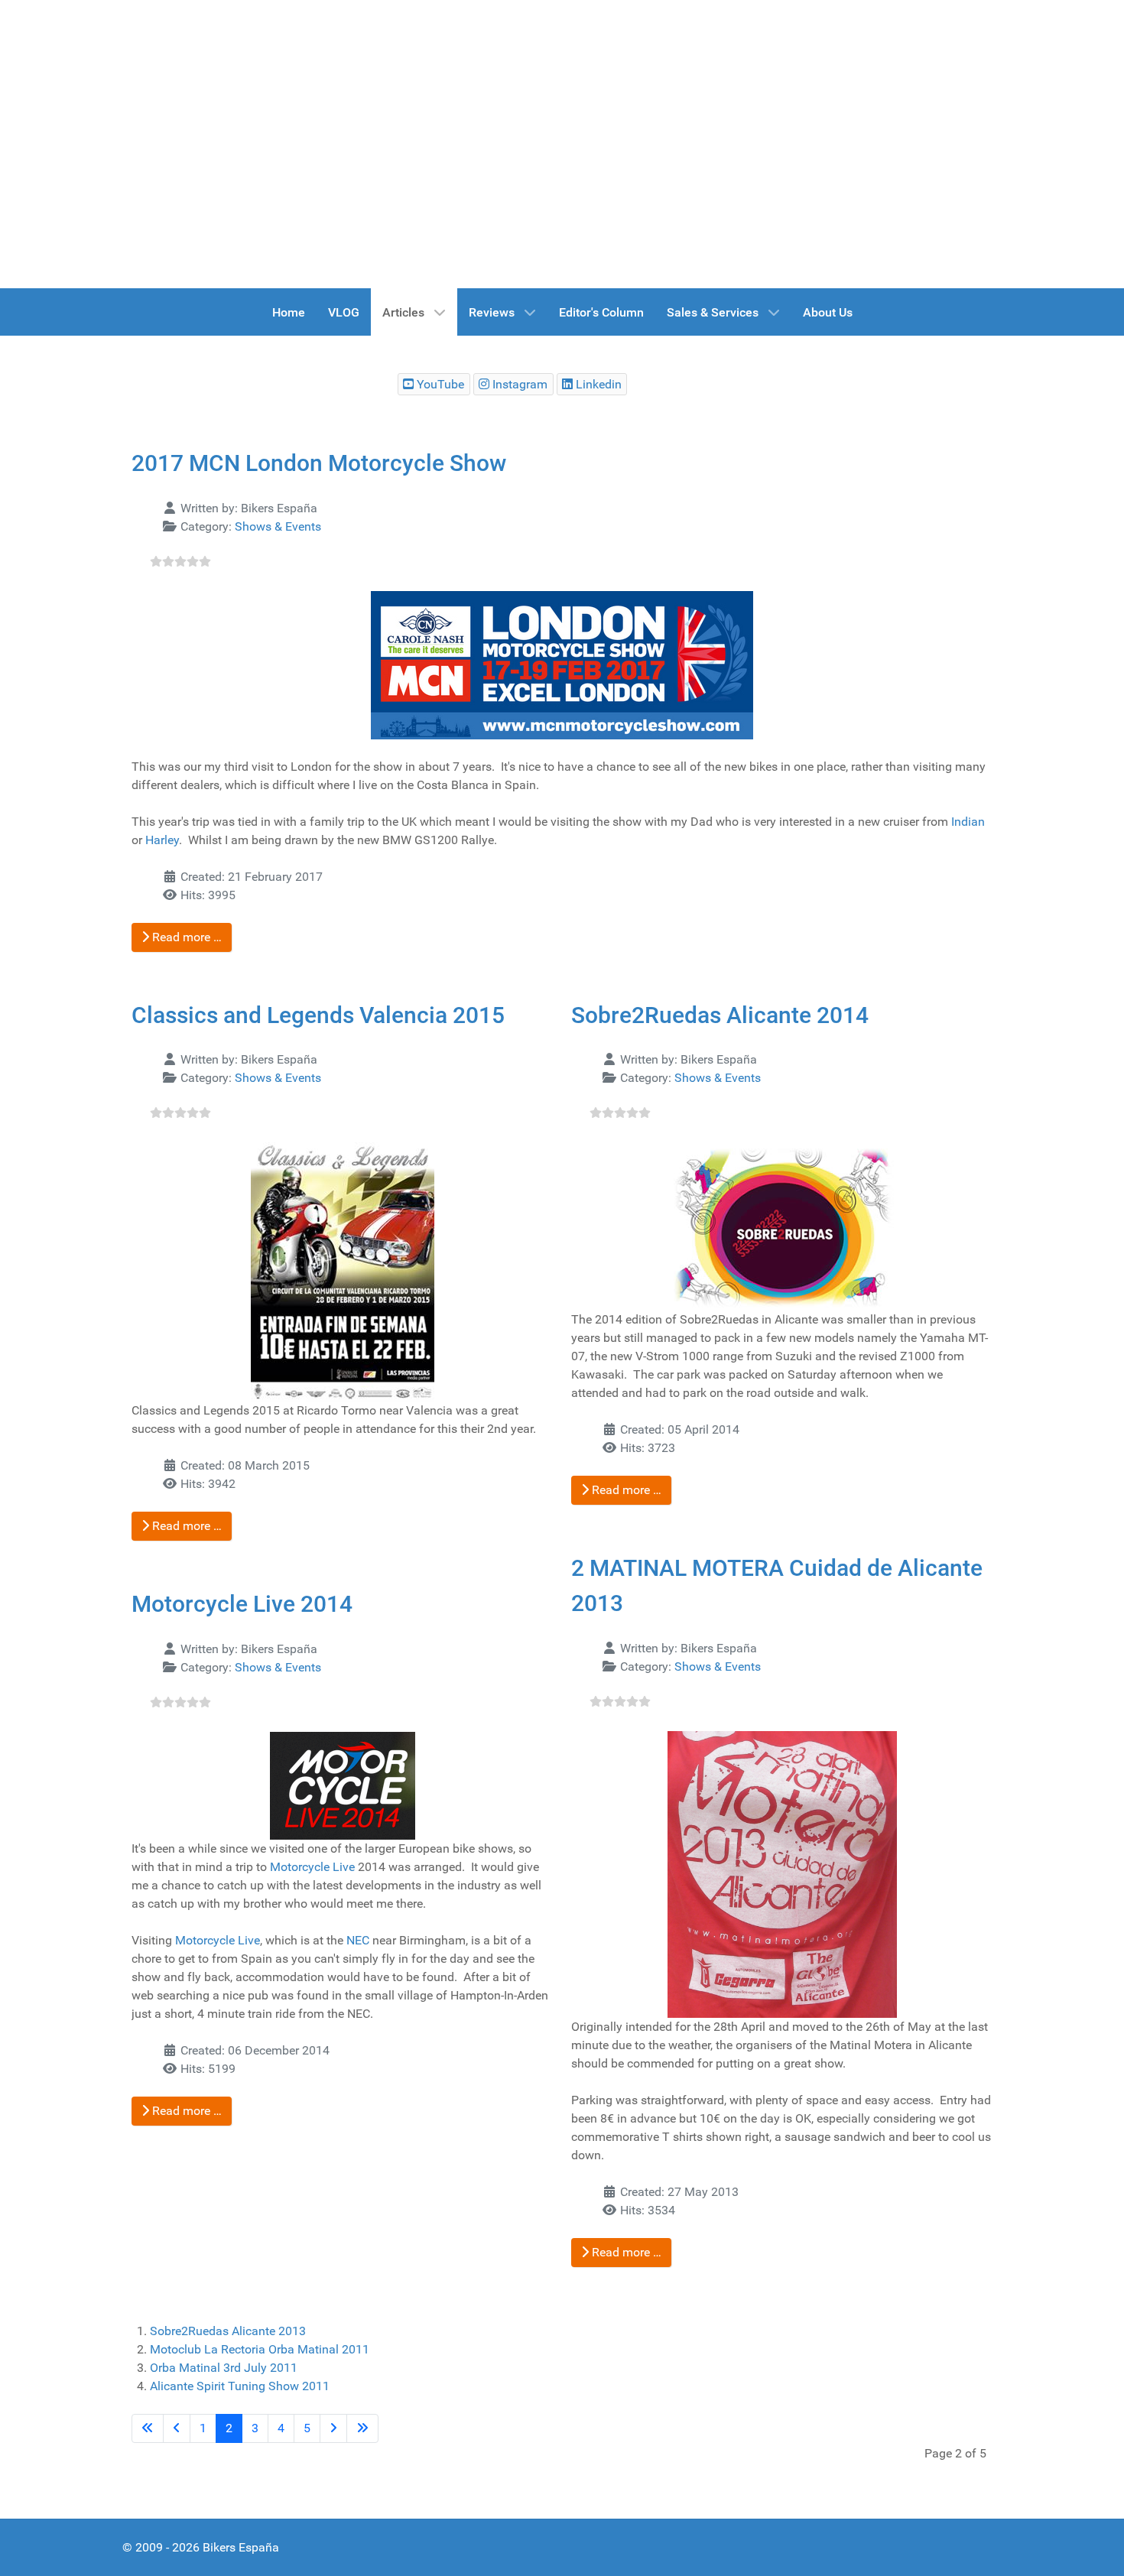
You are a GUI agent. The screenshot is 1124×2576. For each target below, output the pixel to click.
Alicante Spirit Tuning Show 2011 (240, 2386)
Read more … (185, 937)
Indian (968, 822)
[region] (562, 144)
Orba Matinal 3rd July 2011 (224, 2368)
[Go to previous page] (177, 2428)
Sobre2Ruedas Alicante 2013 (228, 2331)
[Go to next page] (333, 2428)
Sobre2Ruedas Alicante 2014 (720, 1015)
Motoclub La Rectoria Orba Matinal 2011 (260, 2349)
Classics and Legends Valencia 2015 (318, 1015)
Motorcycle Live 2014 (242, 1604)
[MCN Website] (562, 665)
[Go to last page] (362, 2428)
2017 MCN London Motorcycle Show (319, 463)
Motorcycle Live (312, 1867)
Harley (162, 840)
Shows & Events (278, 526)
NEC (358, 1940)
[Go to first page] (148, 2428)
